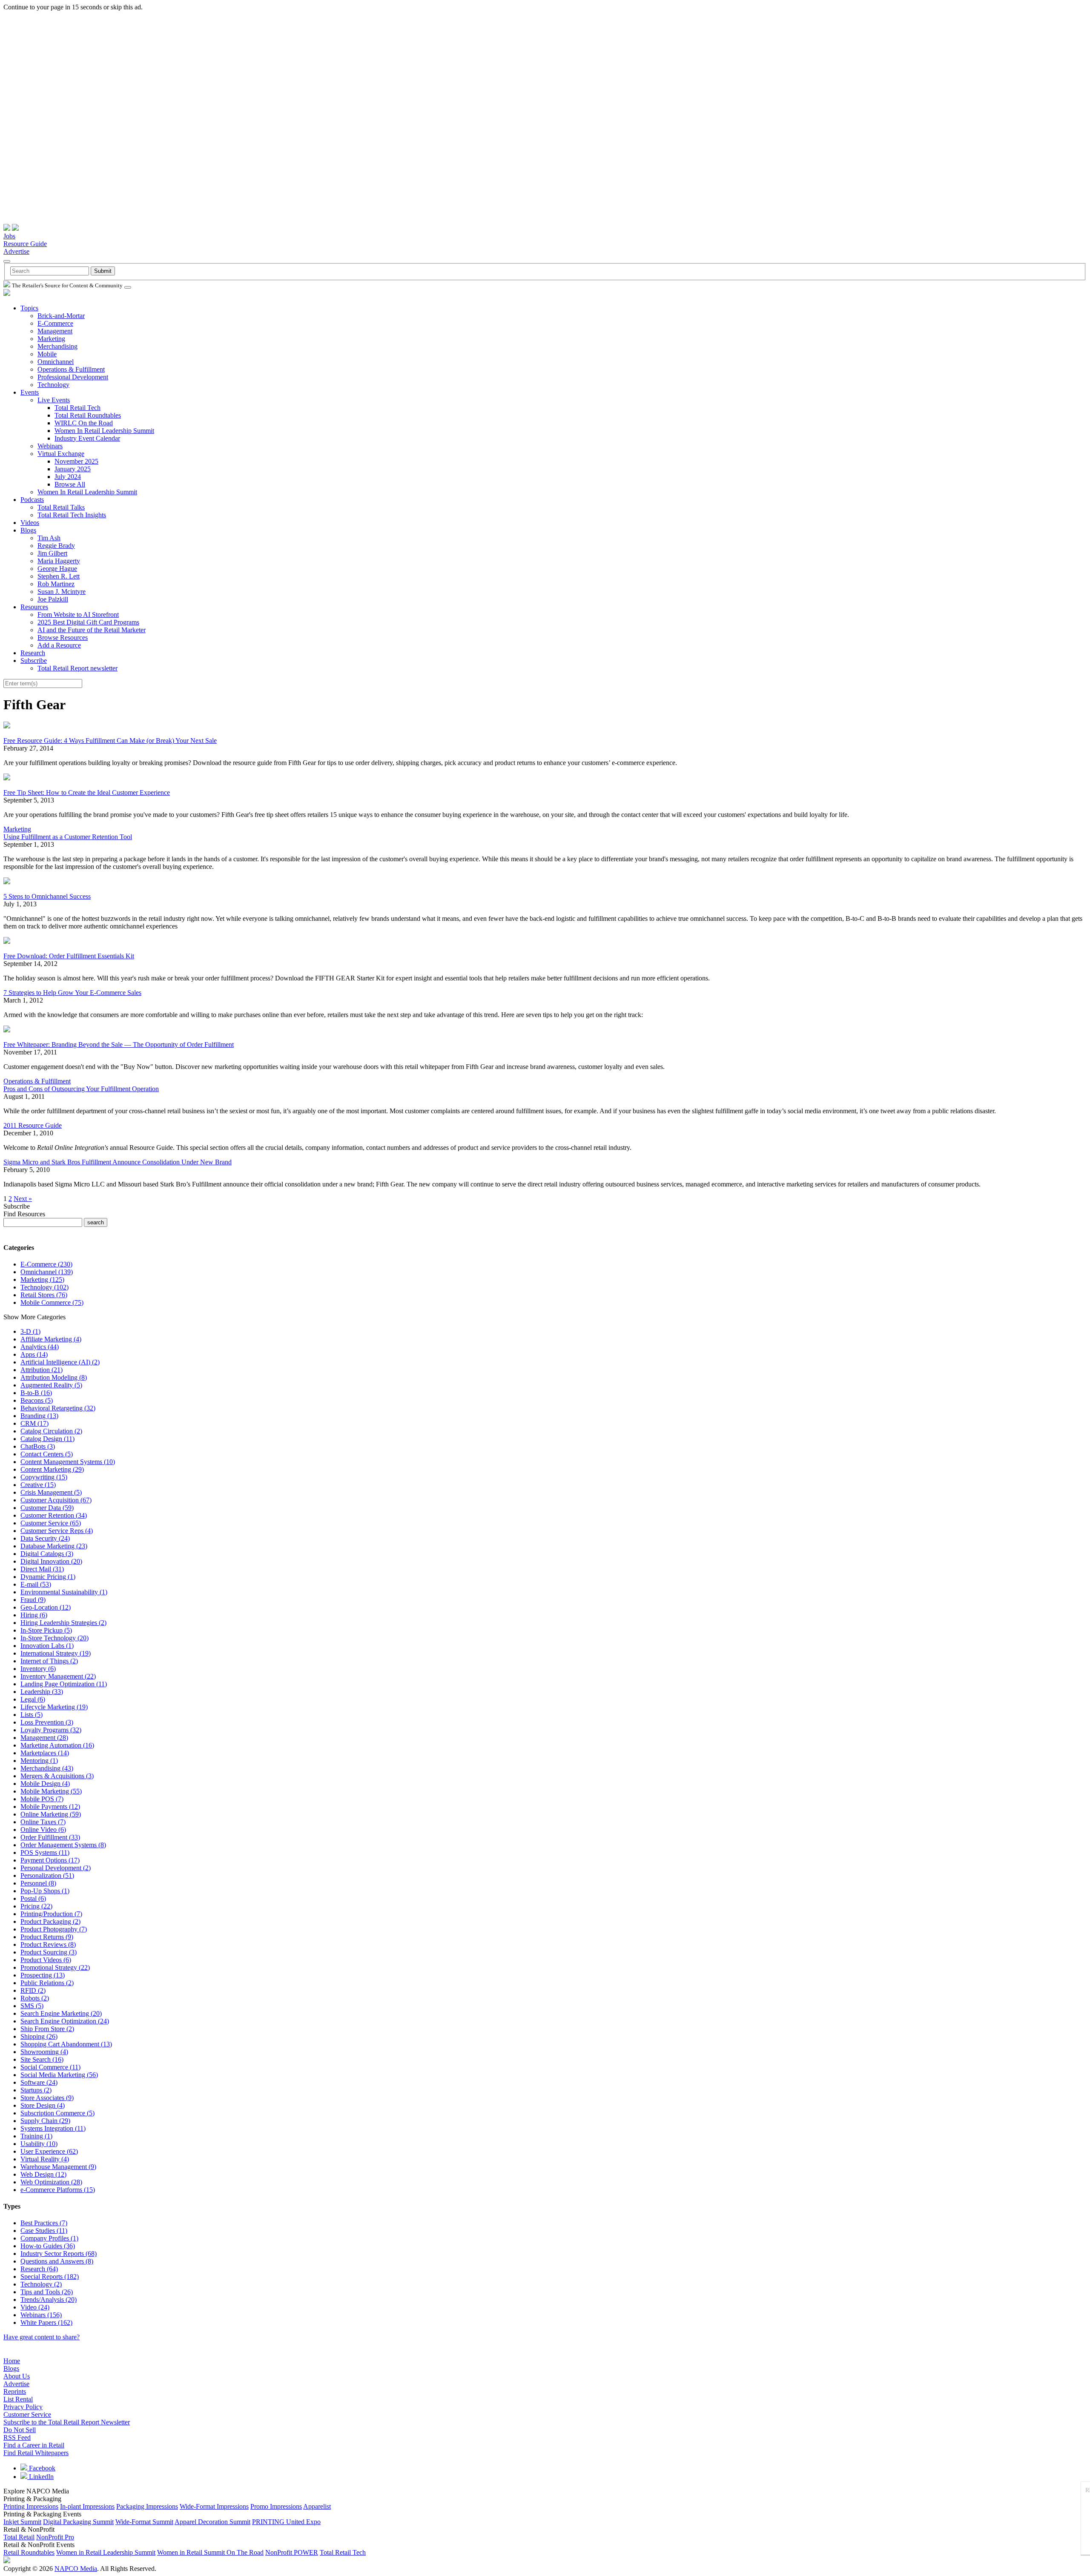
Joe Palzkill (53, 599)
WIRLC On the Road (84, 423)
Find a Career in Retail (34, 2445)
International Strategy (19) (56, 1653)
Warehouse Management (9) (58, 2167)
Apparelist (317, 2506)
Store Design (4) (43, 2105)
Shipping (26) (39, 2036)
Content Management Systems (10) (68, 1462)
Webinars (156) (41, 2315)
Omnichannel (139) (47, 1272)
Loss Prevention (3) (47, 1722)
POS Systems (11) (45, 1852)
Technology (53, 385)
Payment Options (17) (50, 1860)
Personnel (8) (38, 1883)
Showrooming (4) (44, 2052)
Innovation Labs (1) (47, 1646)
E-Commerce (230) (46, 1264)
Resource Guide (25, 244)
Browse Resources (63, 638)
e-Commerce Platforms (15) (58, 2190)
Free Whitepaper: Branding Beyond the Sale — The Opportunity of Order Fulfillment (119, 1044)
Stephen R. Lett (59, 576)
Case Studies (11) (44, 2231)
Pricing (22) (36, 1906)
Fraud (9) (33, 1600)
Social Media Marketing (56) (59, 2075)
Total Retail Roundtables (88, 415)
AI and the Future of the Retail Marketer (92, 630)
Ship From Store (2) (47, 2029)
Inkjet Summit (22, 2522)
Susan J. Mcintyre (62, 592)
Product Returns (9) (47, 1937)
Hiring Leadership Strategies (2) (63, 1623)
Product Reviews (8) (48, 1944)
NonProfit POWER (292, 2552)
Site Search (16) (42, 2059)
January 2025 (73, 469)
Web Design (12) (43, 2174)
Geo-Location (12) (46, 1607)
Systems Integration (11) (53, 2128)
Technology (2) (41, 2284)
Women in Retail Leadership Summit (106, 2552)
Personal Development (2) (56, 1868)
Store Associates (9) (47, 2098)
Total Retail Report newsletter (77, 668)
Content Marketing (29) (52, 1469)
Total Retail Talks (61, 507)
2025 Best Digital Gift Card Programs (88, 622)
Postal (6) (33, 1898)
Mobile (47, 354)
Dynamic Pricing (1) (48, 1577)
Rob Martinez (56, 584)
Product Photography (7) (54, 1929)
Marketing (51, 339)
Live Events (54, 400)
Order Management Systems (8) (63, 1845)
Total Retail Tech (77, 408)
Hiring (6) (34, 1615)
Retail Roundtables (29, 2552)
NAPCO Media (76, 2569)
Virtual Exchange (61, 454)
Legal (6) (33, 1699)
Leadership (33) (42, 1692)
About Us (17, 2376)
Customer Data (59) (47, 1508)
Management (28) (44, 1738)
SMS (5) (32, 2006)
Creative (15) (38, 1485)
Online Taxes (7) (43, 1822)
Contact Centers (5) (47, 1454)
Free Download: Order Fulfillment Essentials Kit (69, 956)
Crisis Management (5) (51, 1492)
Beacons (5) (37, 1400)
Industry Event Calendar (87, 438)
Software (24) (39, 2082)
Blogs (28, 530)
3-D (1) (30, 1331)
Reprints (15, 2391)
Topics (29, 308)
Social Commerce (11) (50, 2067)
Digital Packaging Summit (78, 2522)
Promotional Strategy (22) (55, 1967)
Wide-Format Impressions (214, 2506)
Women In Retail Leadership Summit (104, 431)
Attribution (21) (42, 1370)
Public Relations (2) (47, 1983)
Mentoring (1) (39, 1761)
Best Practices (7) (44, 2223)
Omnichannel (56, 362)
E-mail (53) (36, 1584)
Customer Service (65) (51, 1523)
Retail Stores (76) (44, 1295)
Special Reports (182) (50, 2277)
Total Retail (19, 2537)
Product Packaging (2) (50, 1921)
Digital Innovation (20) (51, 1561)
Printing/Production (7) (51, 1914)
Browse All (70, 484)
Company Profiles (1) (49, 2238)
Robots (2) (35, 1998)
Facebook (41, 2468)
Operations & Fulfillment (71, 369)
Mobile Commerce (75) (52, 1302)
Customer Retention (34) (54, 1515)
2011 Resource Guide (33, 1125)
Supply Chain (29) (45, 2121)
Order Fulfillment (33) (50, 1837)
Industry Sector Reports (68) (59, 2254)
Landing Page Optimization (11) (64, 1684)
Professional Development (73, 377)
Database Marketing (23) (54, 1546)
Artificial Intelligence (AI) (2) (60, 1362)
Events (30, 392)
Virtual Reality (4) (45, 2159)
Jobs (9, 236)
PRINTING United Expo (286, 2522)
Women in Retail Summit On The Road (210, 2552)
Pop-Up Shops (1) (45, 1891)
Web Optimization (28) (51, 2182)
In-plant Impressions (87, 2506)
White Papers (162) (46, 2322)
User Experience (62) (49, 2151)
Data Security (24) (45, 1538)
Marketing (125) (42, 1279)
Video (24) (35, 2307)
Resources (34, 607)
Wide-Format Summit (144, 2522)
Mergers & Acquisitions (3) (57, 1776)
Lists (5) (32, 1715)
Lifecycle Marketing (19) (54, 1707)
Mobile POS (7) (42, 1799)
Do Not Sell (20, 2430)
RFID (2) (33, 1990)
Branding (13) (39, 1416)
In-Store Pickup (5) (46, 1630)
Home (12, 2361)
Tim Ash (49, 538)
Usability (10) (39, 2144)
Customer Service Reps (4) (57, 1531)
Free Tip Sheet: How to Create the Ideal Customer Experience (87, 792)
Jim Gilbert (52, 553)
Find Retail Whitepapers (36, 2453)
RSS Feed (17, 2437)
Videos (30, 523)
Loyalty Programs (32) (51, 1730)
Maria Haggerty (59, 561)
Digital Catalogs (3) (47, 1554)
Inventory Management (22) (58, 1676)
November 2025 (76, 461)
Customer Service (27, 2414)
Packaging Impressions (147, 2506)
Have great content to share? (42, 2337)
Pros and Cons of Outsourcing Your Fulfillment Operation (81, 1089)
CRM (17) (34, 1423)
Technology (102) (44, 1287)
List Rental (18, 2399)
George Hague (57, 569)
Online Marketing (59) (51, 1814)
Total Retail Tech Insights (72, 515)
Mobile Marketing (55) (51, 1791)
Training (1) (36, 2136)
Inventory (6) (38, 1669)
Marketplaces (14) (45, 1753)
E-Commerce (55, 323)
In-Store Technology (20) (54, 1638)
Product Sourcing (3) (49, 1952)
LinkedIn (40, 2477)
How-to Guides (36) (48, 2246)
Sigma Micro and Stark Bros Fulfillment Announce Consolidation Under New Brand (118, 1162)
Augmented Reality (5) (51, 1385)
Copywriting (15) (44, 1477)
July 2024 (68, 477)
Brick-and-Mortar (61, 316)
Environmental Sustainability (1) (64, 1592)
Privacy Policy (23, 2407)
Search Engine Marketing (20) (61, 2013)
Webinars (50, 446)
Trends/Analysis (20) (49, 2299)
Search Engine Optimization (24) (65, 2021)
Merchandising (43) (47, 1768)
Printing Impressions (31, 2506)
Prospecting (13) (43, 1975)
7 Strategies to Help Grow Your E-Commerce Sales (72, 993)
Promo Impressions (276, 2506)
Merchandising (57, 346)
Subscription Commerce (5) (57, 2113)
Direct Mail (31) (42, 1569)
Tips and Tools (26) (47, 2292)
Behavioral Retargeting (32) (58, 1408)
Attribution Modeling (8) (54, 1377)
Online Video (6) (43, 1830)
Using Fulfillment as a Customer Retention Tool (68, 837)
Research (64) (39, 2269)
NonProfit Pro (55, 2537)
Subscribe (34, 660)
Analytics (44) (40, 1347)
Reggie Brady (56, 546)
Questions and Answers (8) (57, 2261)
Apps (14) (34, 1354)
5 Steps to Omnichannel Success (47, 896)
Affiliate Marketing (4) (51, 1339)
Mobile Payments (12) (50, 1807)
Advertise (16, 251)
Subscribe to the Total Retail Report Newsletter (67, 2422)
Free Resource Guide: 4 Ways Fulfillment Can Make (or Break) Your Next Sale (110, 741)
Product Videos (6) (46, 1960)
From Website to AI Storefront (78, 615)
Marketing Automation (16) (57, 1745)
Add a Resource (59, 645)
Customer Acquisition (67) (56, 1500)
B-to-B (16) (36, 1393)
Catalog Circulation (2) (51, 1431)
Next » (23, 1199)
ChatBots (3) (38, 1446)
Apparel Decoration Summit (212, 2522)
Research (33, 653)
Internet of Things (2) (49, 1661)
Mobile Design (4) (45, 1784)
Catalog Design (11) (47, 1439)
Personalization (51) (47, 1875)
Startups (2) (36, 2090)
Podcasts (32, 500)
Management (55, 331)
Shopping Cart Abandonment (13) (66, 2044)
